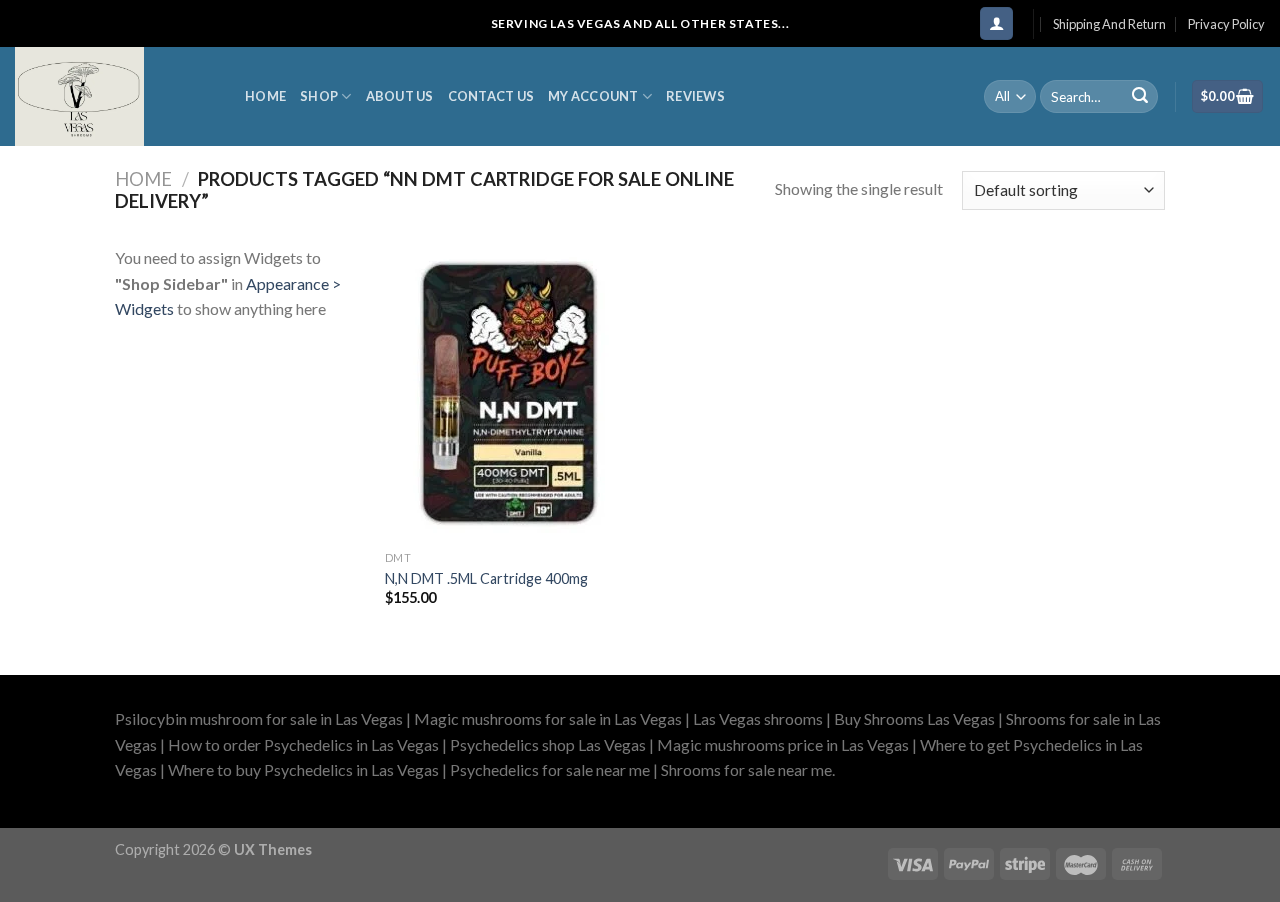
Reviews (695, 96)
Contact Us (491, 96)
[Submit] (1140, 97)
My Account (593, 96)
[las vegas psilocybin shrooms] (115, 96)
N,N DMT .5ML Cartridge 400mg (486, 578)
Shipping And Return (1109, 24)
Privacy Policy (1226, 24)
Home (265, 96)
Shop (319, 96)
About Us (400, 96)
